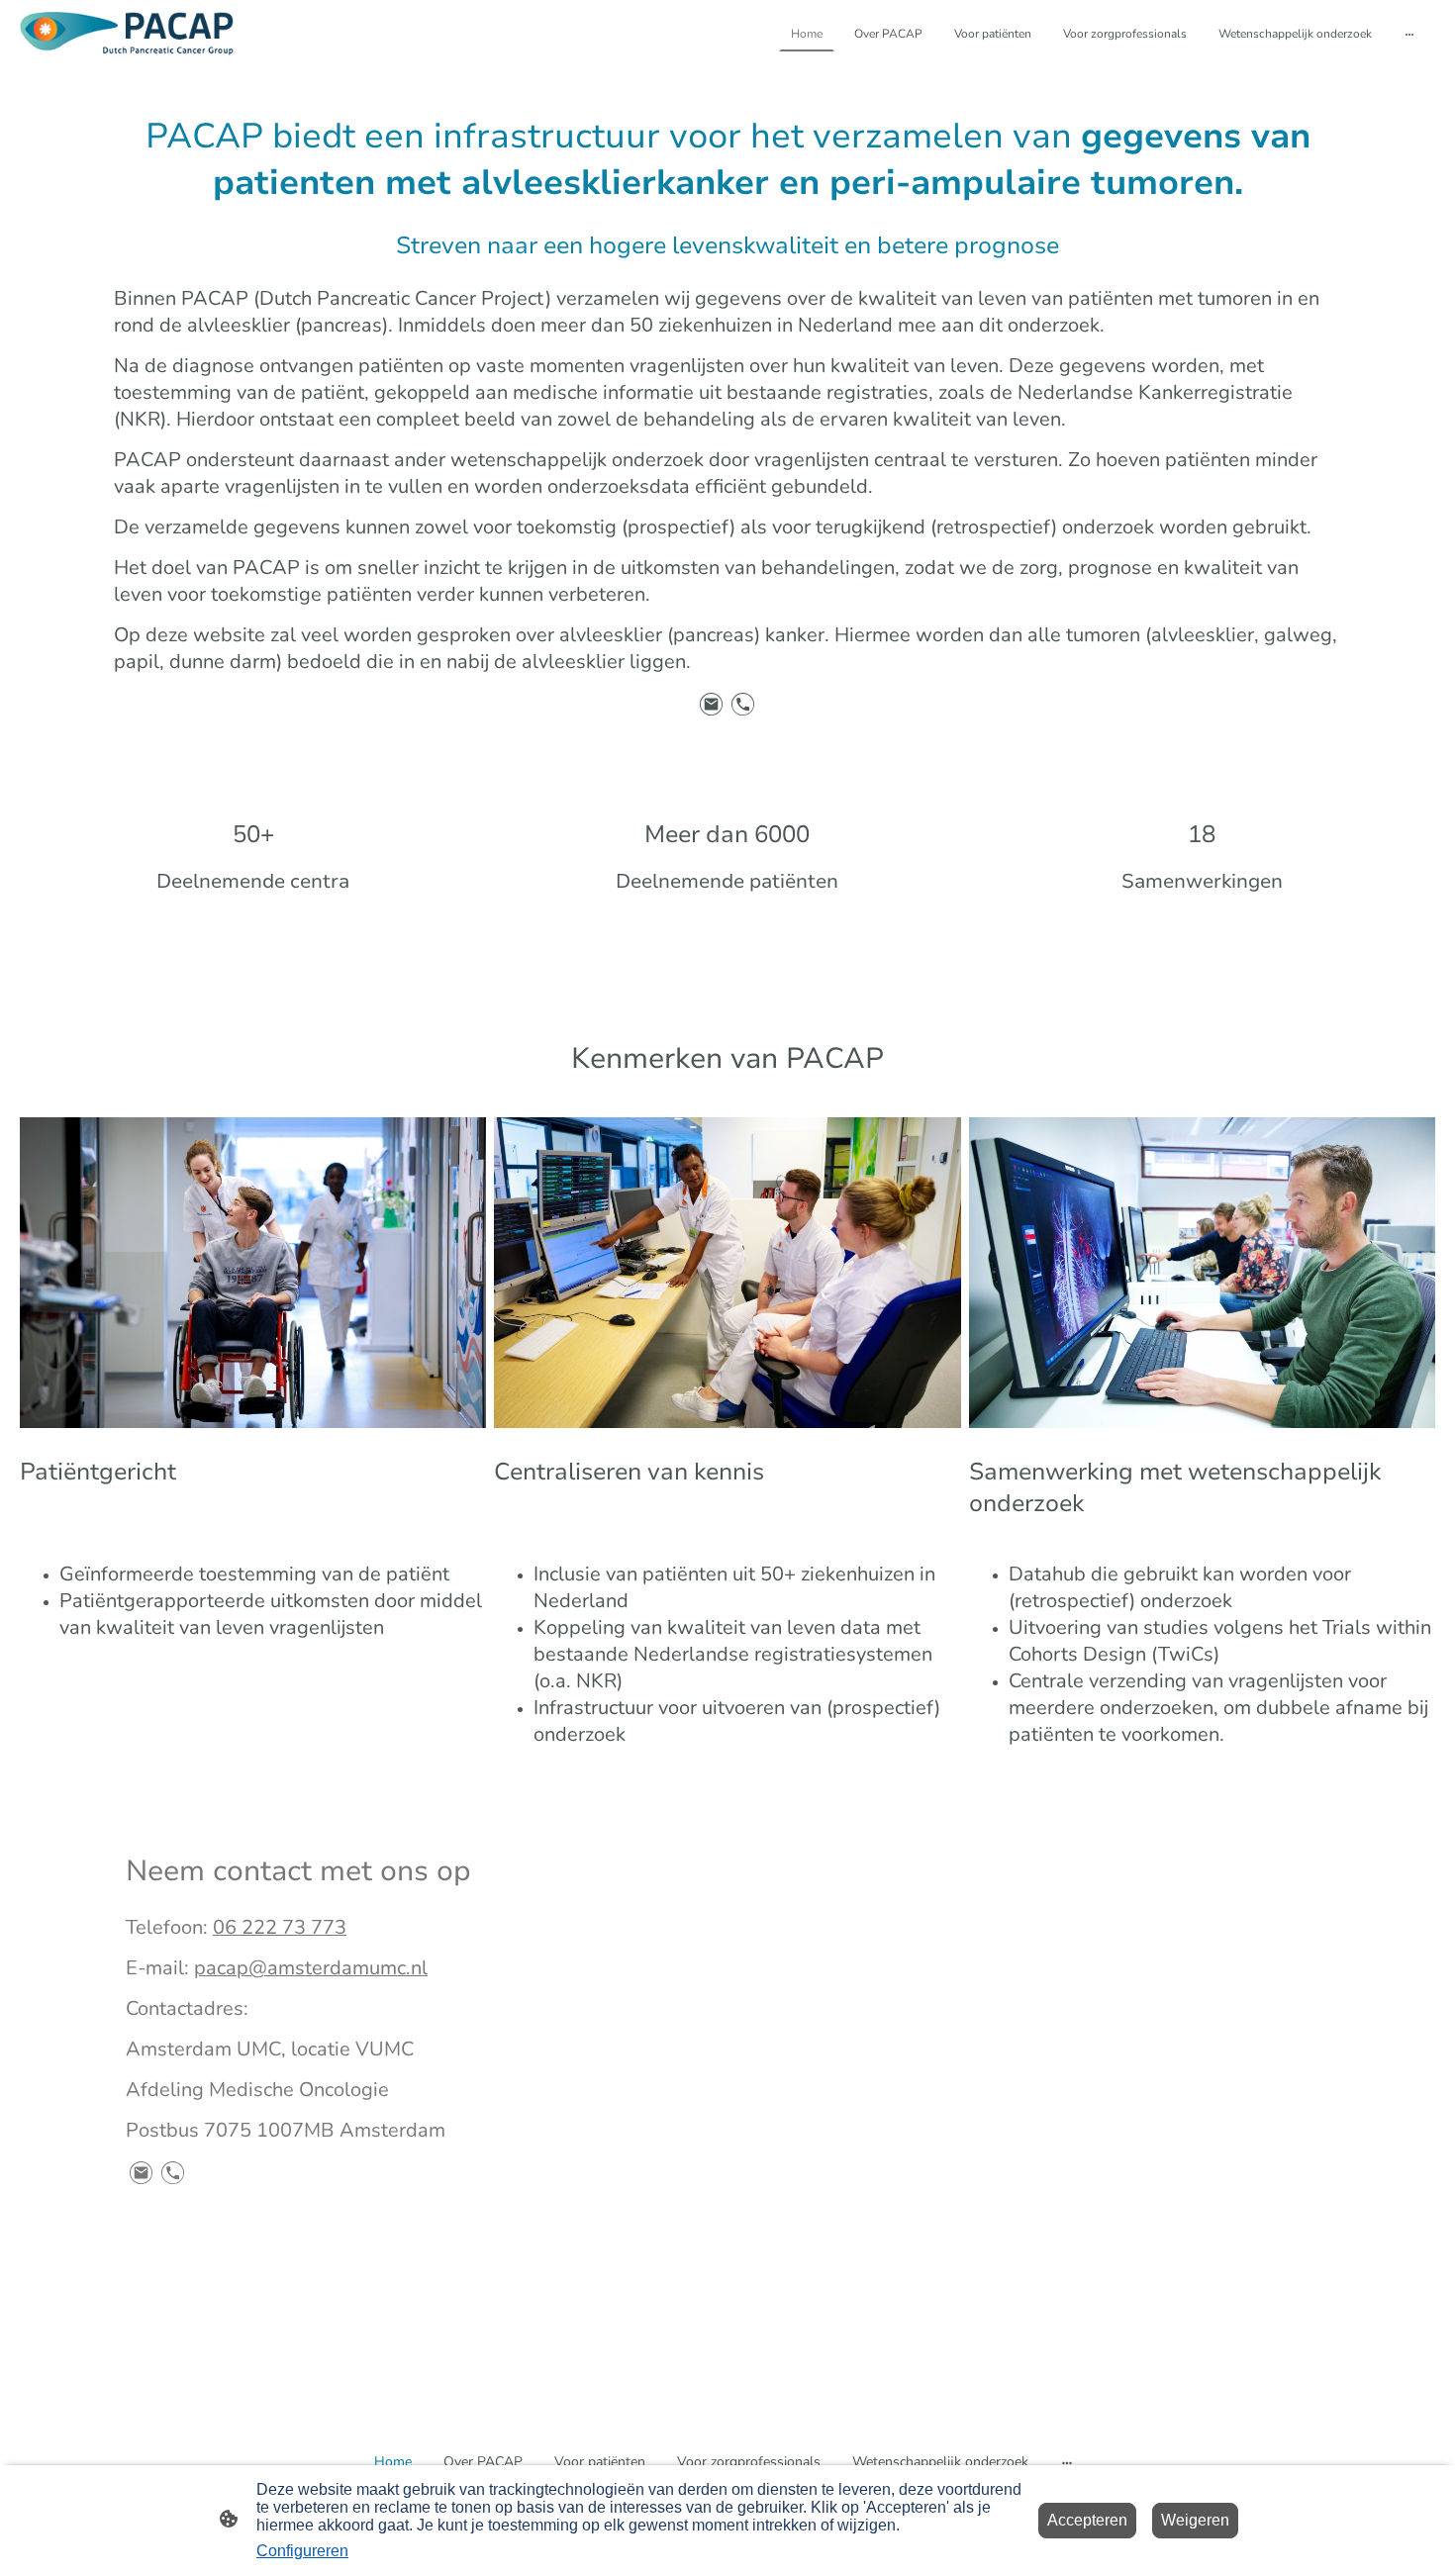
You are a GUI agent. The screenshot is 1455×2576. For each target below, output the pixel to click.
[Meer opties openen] (1409, 34)
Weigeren (1195, 2520)
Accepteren (1087, 2520)
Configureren (302, 2551)
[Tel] (743, 705)
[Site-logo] (127, 34)
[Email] (712, 705)
